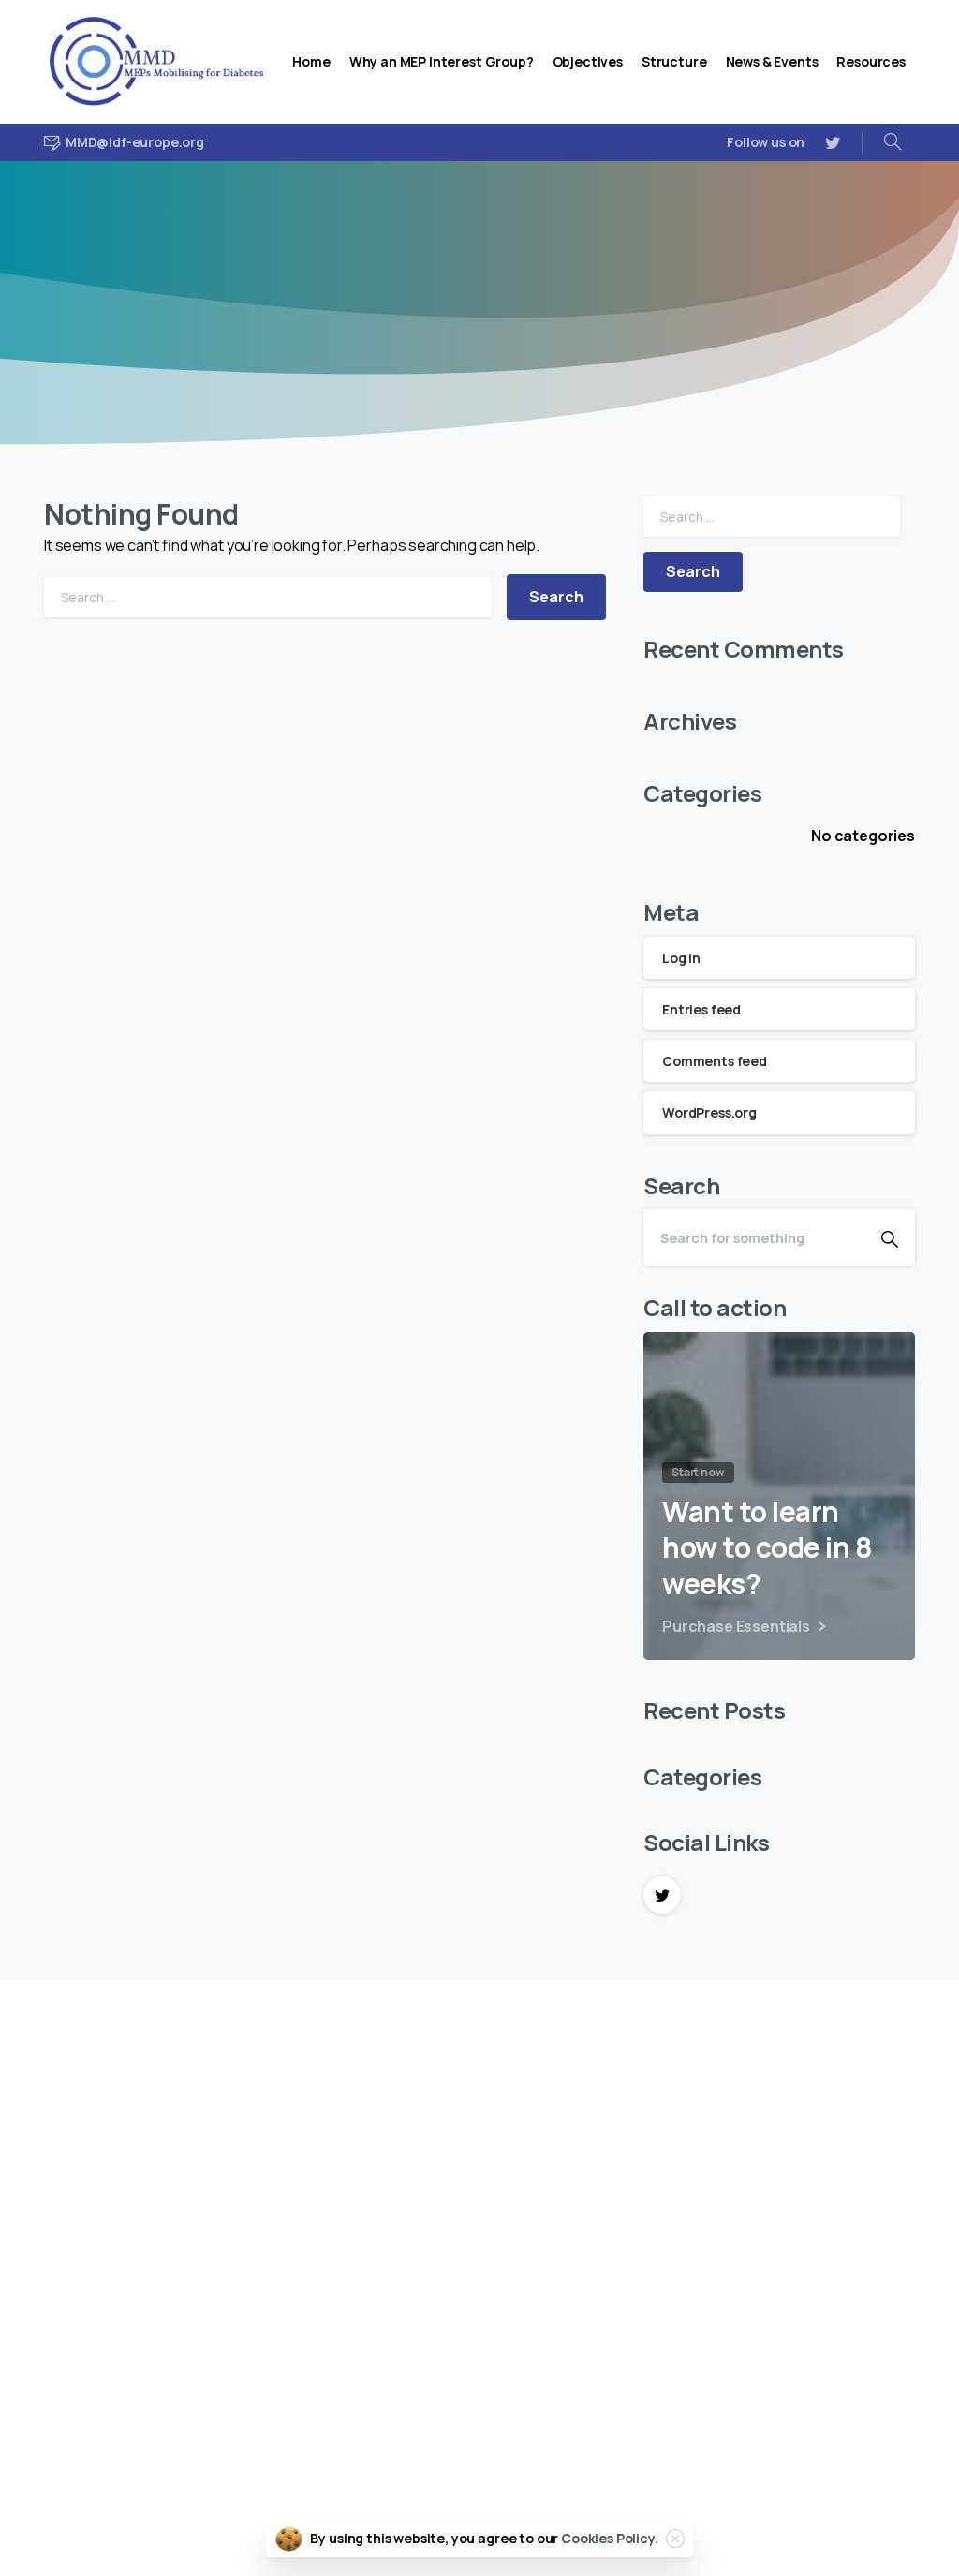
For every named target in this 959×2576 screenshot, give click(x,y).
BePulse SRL (859, 2518)
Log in (681, 958)
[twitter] (833, 142)
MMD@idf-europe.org (118, 2418)
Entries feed (701, 1009)
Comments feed (715, 1061)
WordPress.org (709, 1112)
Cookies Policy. (610, 2538)
